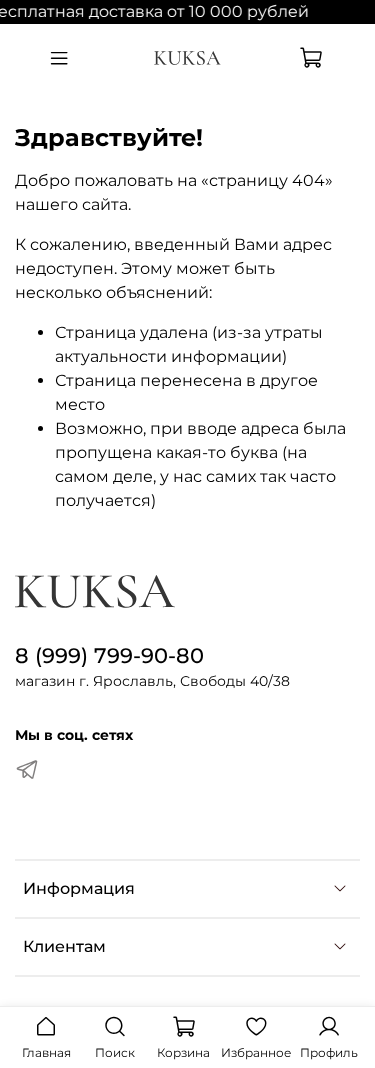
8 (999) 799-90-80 (109, 655)
